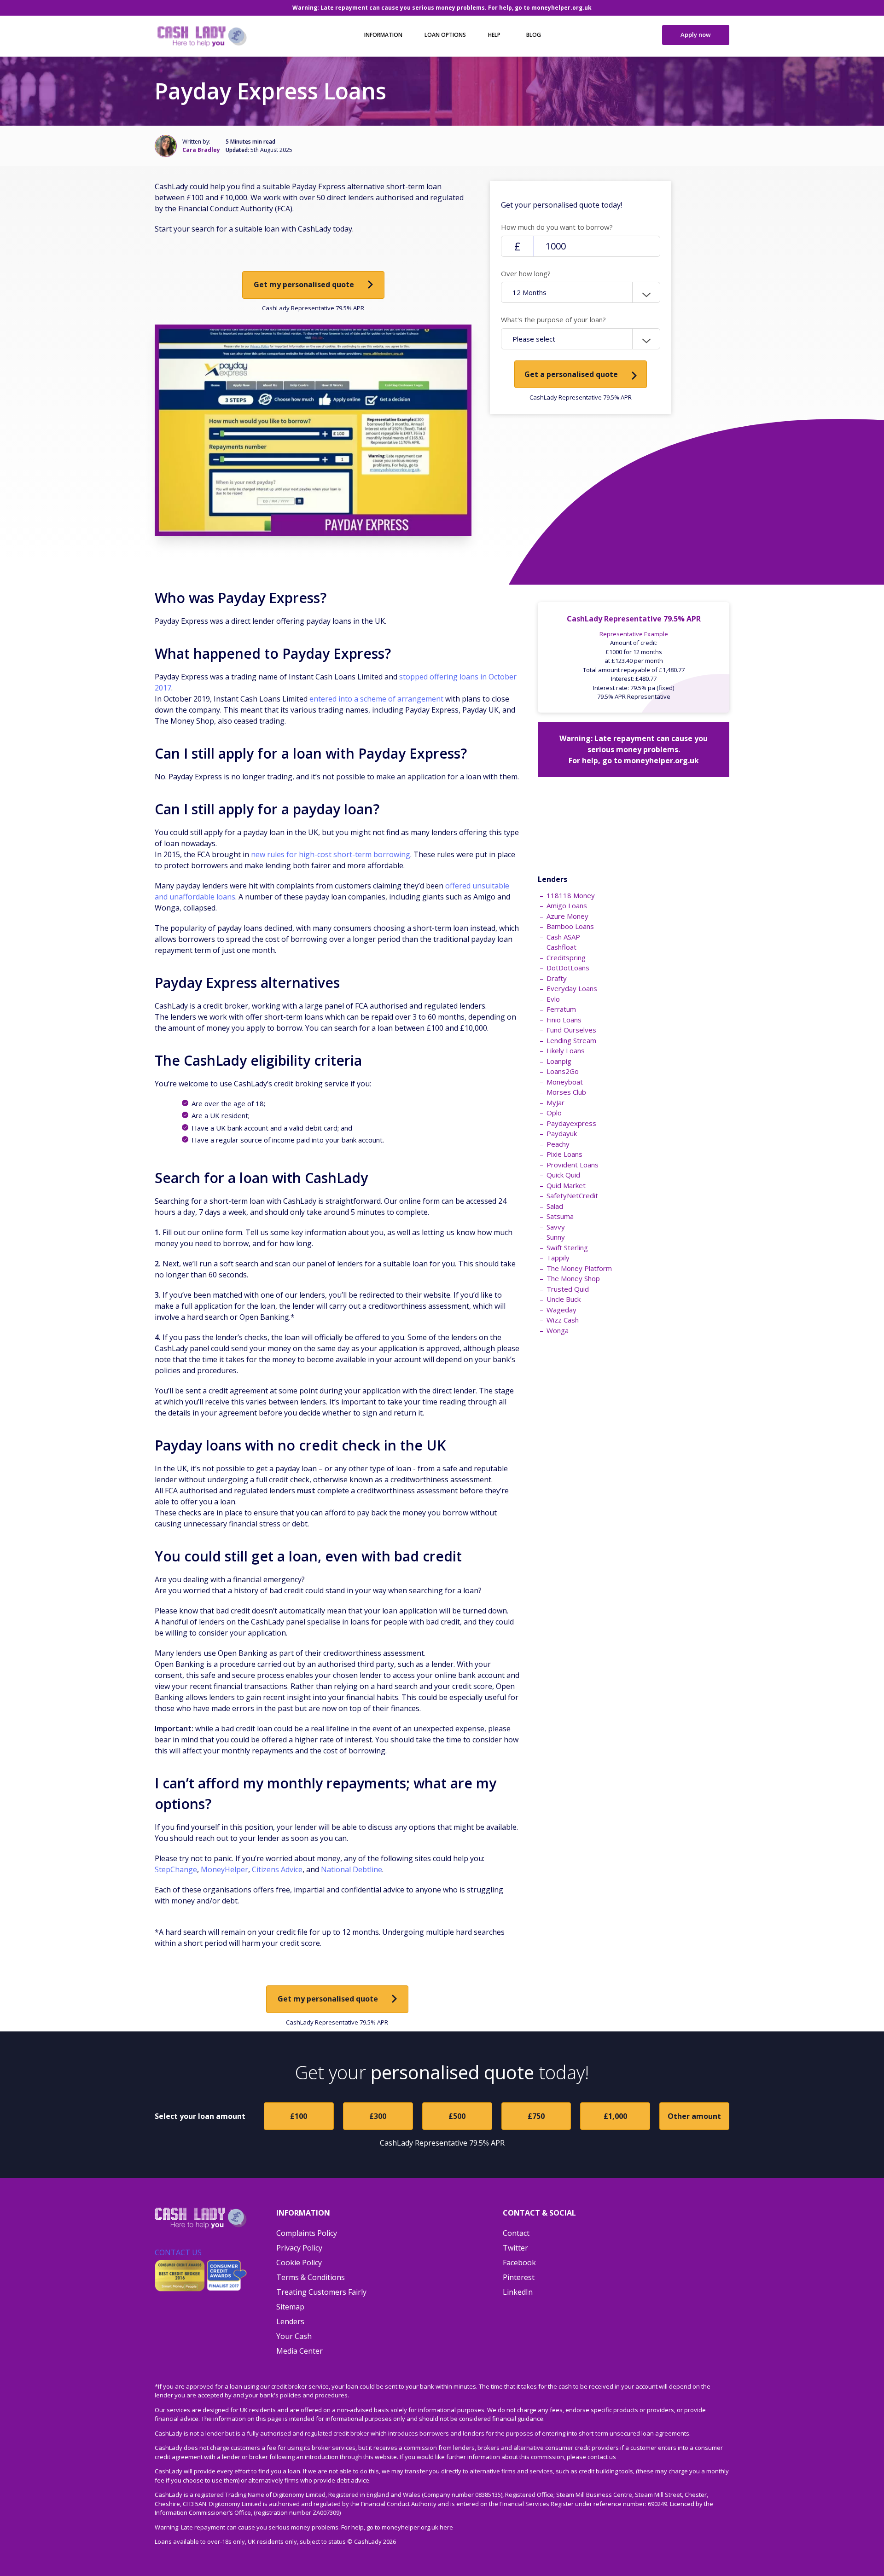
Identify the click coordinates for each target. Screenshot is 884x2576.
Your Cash (294, 2336)
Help (494, 35)
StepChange (176, 1869)
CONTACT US (178, 2252)
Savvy (556, 1227)
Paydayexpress (571, 1123)
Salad (555, 1206)
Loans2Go (563, 1071)
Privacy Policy (299, 2248)
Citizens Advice (277, 1869)
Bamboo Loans (570, 926)
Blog (534, 35)
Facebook (519, 2263)
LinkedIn (518, 2292)
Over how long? (526, 273)
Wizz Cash (563, 1320)
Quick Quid (563, 1175)
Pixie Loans (564, 1154)
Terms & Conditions (311, 2277)
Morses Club (566, 1092)
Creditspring (566, 957)
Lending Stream (571, 1040)
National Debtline (352, 1869)
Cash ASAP (563, 937)
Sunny (556, 1237)
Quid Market (566, 1185)
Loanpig (559, 1061)
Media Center (300, 2351)
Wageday (561, 1310)
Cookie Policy (299, 2263)
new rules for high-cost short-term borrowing (331, 854)
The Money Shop (573, 1278)
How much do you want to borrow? (557, 227)
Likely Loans (566, 1050)
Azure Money (567, 916)
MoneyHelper (224, 1869)
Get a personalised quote (571, 374)
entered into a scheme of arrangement (376, 699)
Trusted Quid (568, 1289)
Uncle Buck (564, 1299)
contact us (602, 2457)
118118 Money (571, 895)
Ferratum (561, 1009)
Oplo (554, 1113)
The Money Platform (579, 1268)
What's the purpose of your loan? (553, 319)
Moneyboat (565, 1082)
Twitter (515, 2248)
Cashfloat (561, 947)
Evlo (553, 999)
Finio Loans (564, 1020)
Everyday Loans (572, 988)
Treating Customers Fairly (321, 2292)
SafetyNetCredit (572, 1195)
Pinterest (519, 2277)
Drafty (557, 978)
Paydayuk (562, 1133)
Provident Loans (573, 1165)
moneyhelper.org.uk (561, 8)
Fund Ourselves (571, 1030)
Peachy (558, 1144)
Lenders (290, 2321)
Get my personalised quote (304, 284)
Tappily (558, 1258)
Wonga (558, 1330)
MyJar (555, 1102)
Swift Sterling (567, 1247)
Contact (516, 2233)
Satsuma (560, 1216)
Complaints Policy (307, 2233)
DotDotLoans (568, 968)
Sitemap (290, 2307)
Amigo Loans (567, 905)
